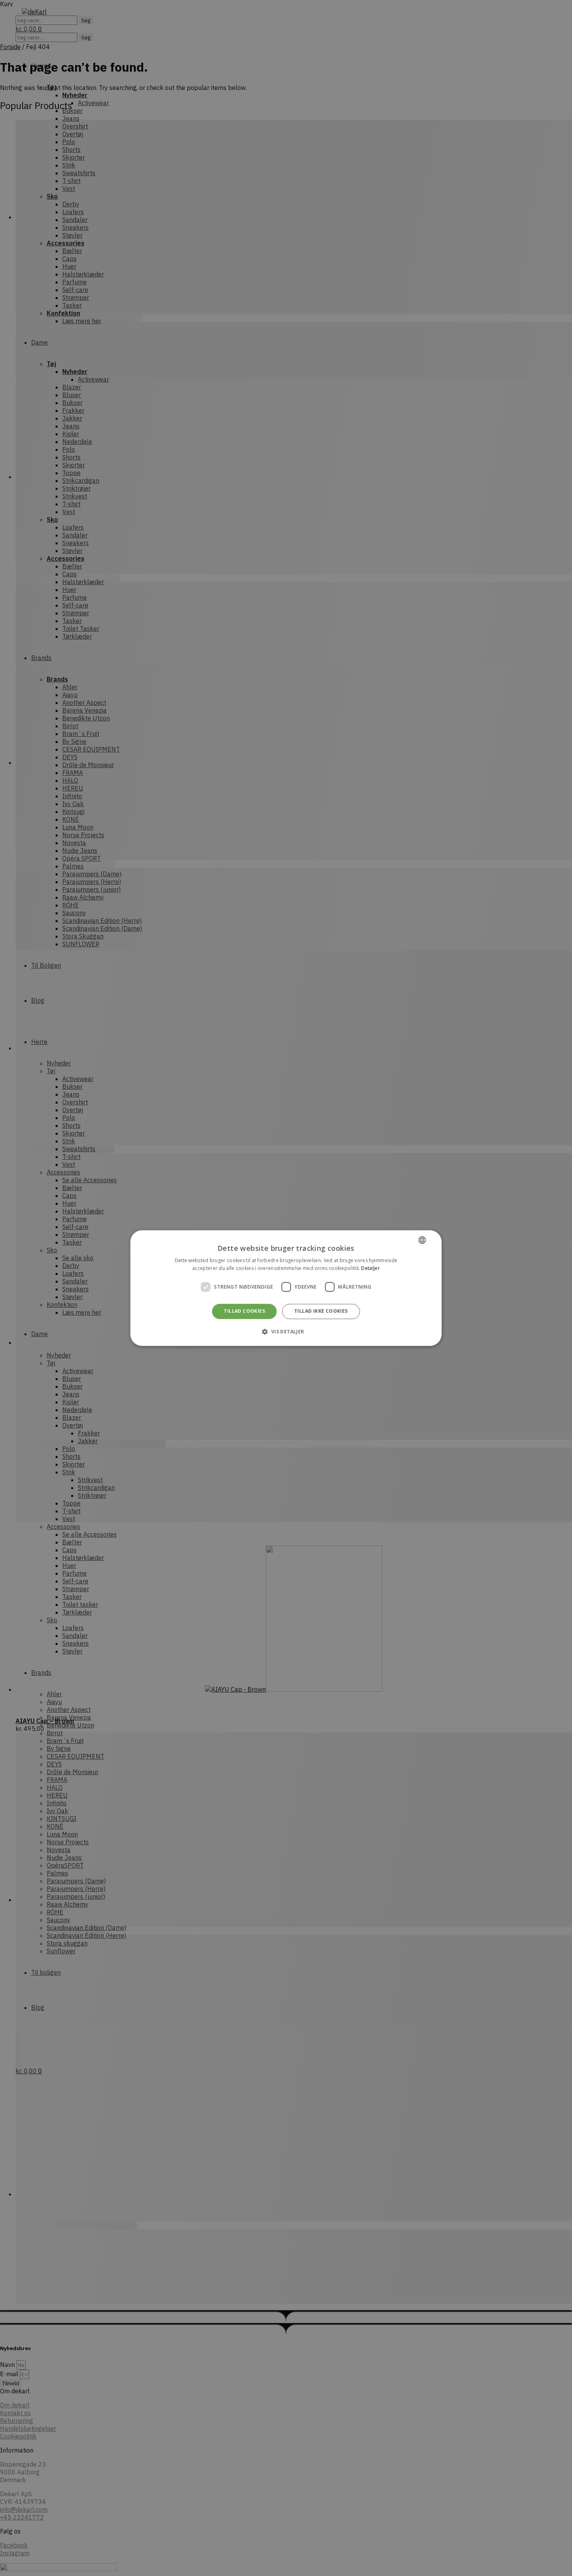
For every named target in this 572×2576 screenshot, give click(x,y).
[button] (286, 1331)
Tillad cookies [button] (244, 1311)
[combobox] (422, 1240)
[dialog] (286, 1288)
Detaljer (370, 1268)
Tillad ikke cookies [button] (321, 1311)
